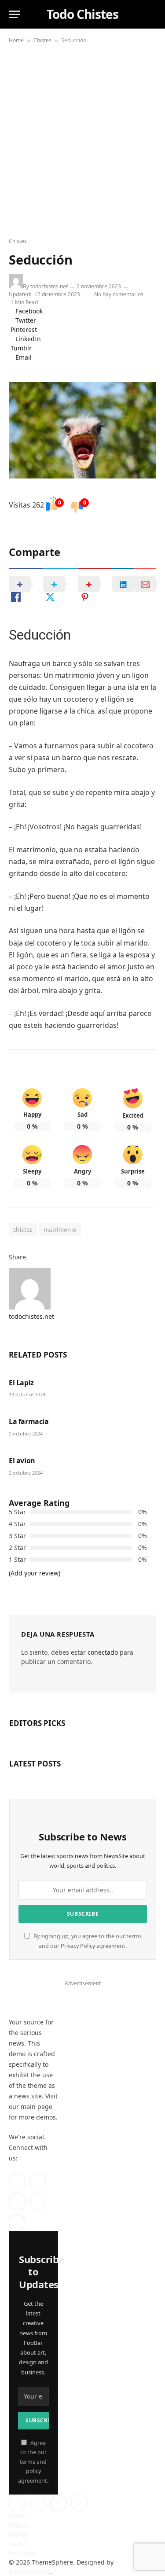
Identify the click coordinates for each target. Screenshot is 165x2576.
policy (33, 2471)
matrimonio (60, 1229)
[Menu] (15, 14)
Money (19, 2534)
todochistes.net (49, 286)
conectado (103, 1652)
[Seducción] (82, 430)
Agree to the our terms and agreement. (33, 2462)
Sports (18, 2544)
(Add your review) (35, 1573)
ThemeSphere (29, 2571)
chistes (23, 1229)
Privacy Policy (78, 1946)
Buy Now (22, 2553)
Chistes (42, 40)
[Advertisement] (82, 142)
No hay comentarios (120, 294)
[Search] (152, 14)
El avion (22, 1461)
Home (16, 40)
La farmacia (29, 1421)
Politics (19, 2525)
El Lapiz (21, 1383)
